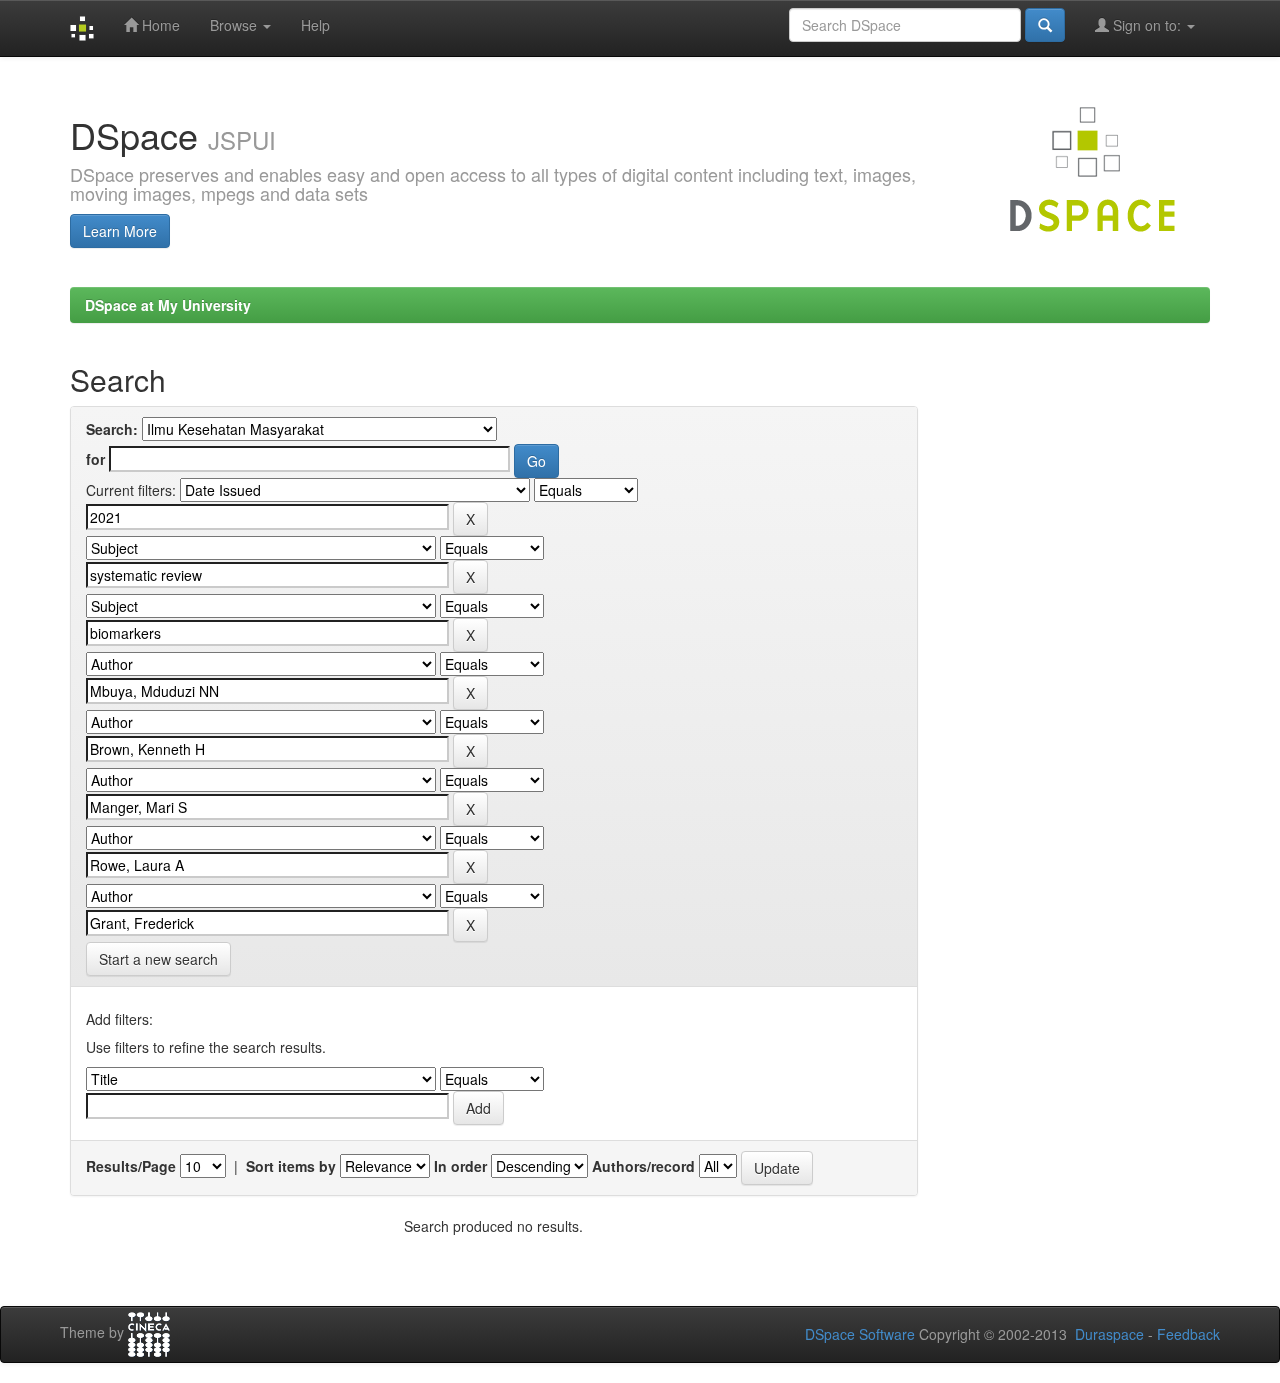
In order (460, 1166)
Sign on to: (1147, 25)
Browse (235, 25)
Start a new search (158, 959)
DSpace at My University (168, 305)
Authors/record (643, 1166)
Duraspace (1109, 1334)
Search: (112, 429)
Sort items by (291, 1166)
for (95, 459)
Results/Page (131, 1166)
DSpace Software (860, 1334)
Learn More (120, 231)
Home (159, 25)
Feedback (1188, 1334)
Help (315, 25)
